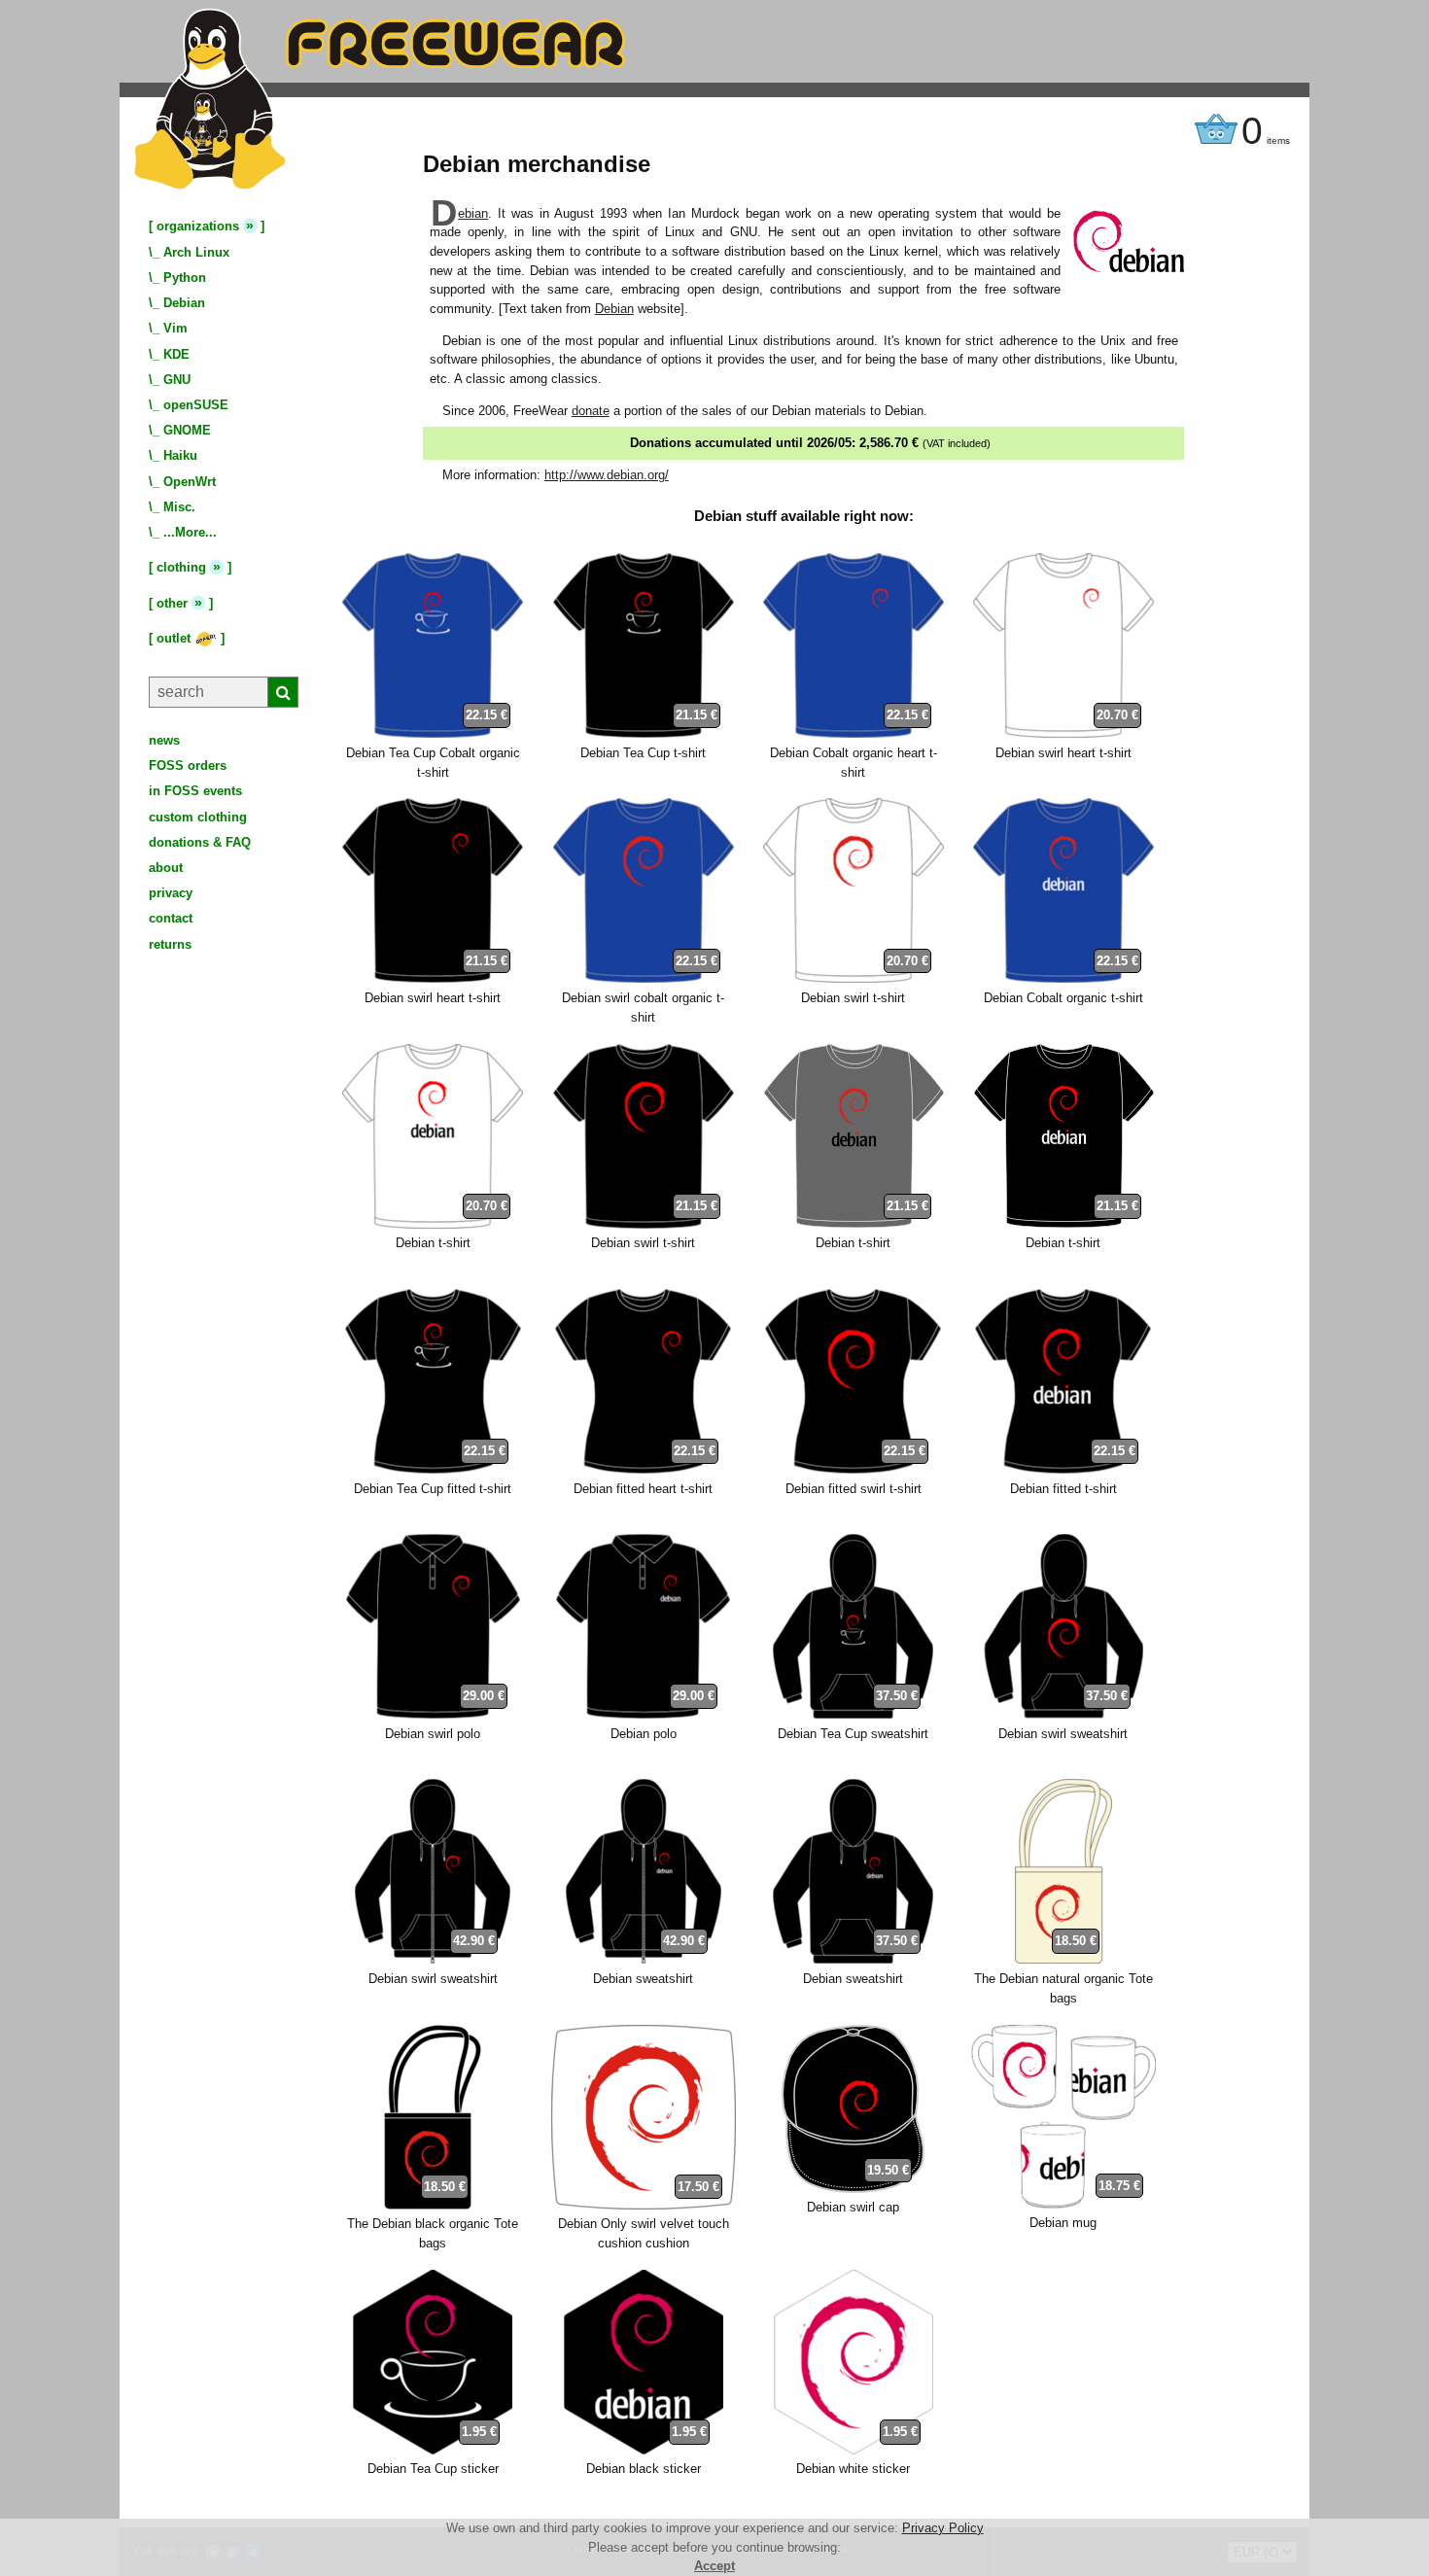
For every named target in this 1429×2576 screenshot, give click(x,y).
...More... (190, 532)
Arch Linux (196, 252)
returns (170, 944)
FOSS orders (188, 766)
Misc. (179, 507)
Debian (184, 303)
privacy (171, 893)
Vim (175, 328)
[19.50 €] (853, 2189)
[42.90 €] (433, 1959)
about (166, 868)
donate (591, 411)
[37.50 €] (853, 1714)
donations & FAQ (200, 842)
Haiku (180, 455)
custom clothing (198, 817)
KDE (176, 354)
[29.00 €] (433, 1714)
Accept (714, 2566)
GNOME (187, 430)
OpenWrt (190, 482)
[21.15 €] (644, 733)
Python (185, 278)
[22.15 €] (433, 733)
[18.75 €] (1063, 2204)
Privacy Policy (943, 2528)
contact (171, 918)
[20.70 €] (1063, 733)
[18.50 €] (1063, 1959)
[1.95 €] (433, 2450)
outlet (175, 638)
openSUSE (196, 405)
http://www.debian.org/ (607, 475)
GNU (177, 380)
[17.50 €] (644, 2205)
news (164, 740)
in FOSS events (195, 791)
